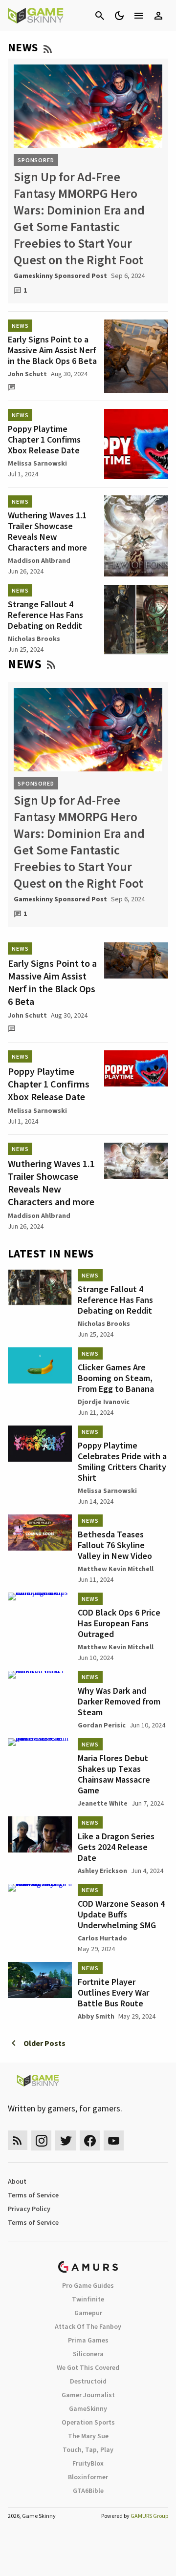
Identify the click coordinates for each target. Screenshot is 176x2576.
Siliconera (88, 2354)
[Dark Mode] (119, 16)
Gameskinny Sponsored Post (60, 276)
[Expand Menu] (139, 16)
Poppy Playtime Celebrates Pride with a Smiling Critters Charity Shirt (122, 1461)
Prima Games (88, 2340)
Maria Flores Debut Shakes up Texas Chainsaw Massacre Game (114, 1774)
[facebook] (90, 2140)
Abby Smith (96, 2016)
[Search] (100, 16)
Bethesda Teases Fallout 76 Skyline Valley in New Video (115, 1545)
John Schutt (27, 374)
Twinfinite (88, 2299)
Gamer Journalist (88, 2395)
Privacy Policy (29, 2209)
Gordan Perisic (102, 1725)
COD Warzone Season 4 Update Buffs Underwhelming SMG (121, 1914)
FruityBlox (88, 2463)
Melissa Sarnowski (37, 463)
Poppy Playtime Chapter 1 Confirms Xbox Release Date (44, 439)
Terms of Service (33, 2195)
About (17, 2181)
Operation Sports (88, 2422)
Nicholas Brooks (34, 639)
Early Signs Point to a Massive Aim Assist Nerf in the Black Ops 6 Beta (52, 350)
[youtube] (114, 2140)
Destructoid (88, 2381)
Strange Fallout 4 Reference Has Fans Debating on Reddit (45, 615)
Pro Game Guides (88, 2285)
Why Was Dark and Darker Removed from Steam (119, 1701)
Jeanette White (103, 1803)
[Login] (158, 16)
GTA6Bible (88, 2491)
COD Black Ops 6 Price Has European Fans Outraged (119, 1623)
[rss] (18, 2140)
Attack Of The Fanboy (88, 2326)
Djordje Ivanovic (104, 1402)
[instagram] (41, 2140)
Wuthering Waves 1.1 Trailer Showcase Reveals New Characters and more (47, 531)
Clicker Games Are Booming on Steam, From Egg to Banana (116, 1378)
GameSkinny (88, 2408)
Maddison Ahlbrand (39, 560)
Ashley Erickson (102, 1871)
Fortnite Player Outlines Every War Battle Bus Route (113, 1992)
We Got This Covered (88, 2367)
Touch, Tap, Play (88, 2449)
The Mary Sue (88, 2436)
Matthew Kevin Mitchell (116, 1569)
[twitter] (66, 2140)
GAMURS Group (149, 2516)
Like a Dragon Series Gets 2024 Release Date (116, 1847)
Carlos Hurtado (102, 1938)
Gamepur (88, 2313)
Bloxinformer (88, 2477)
